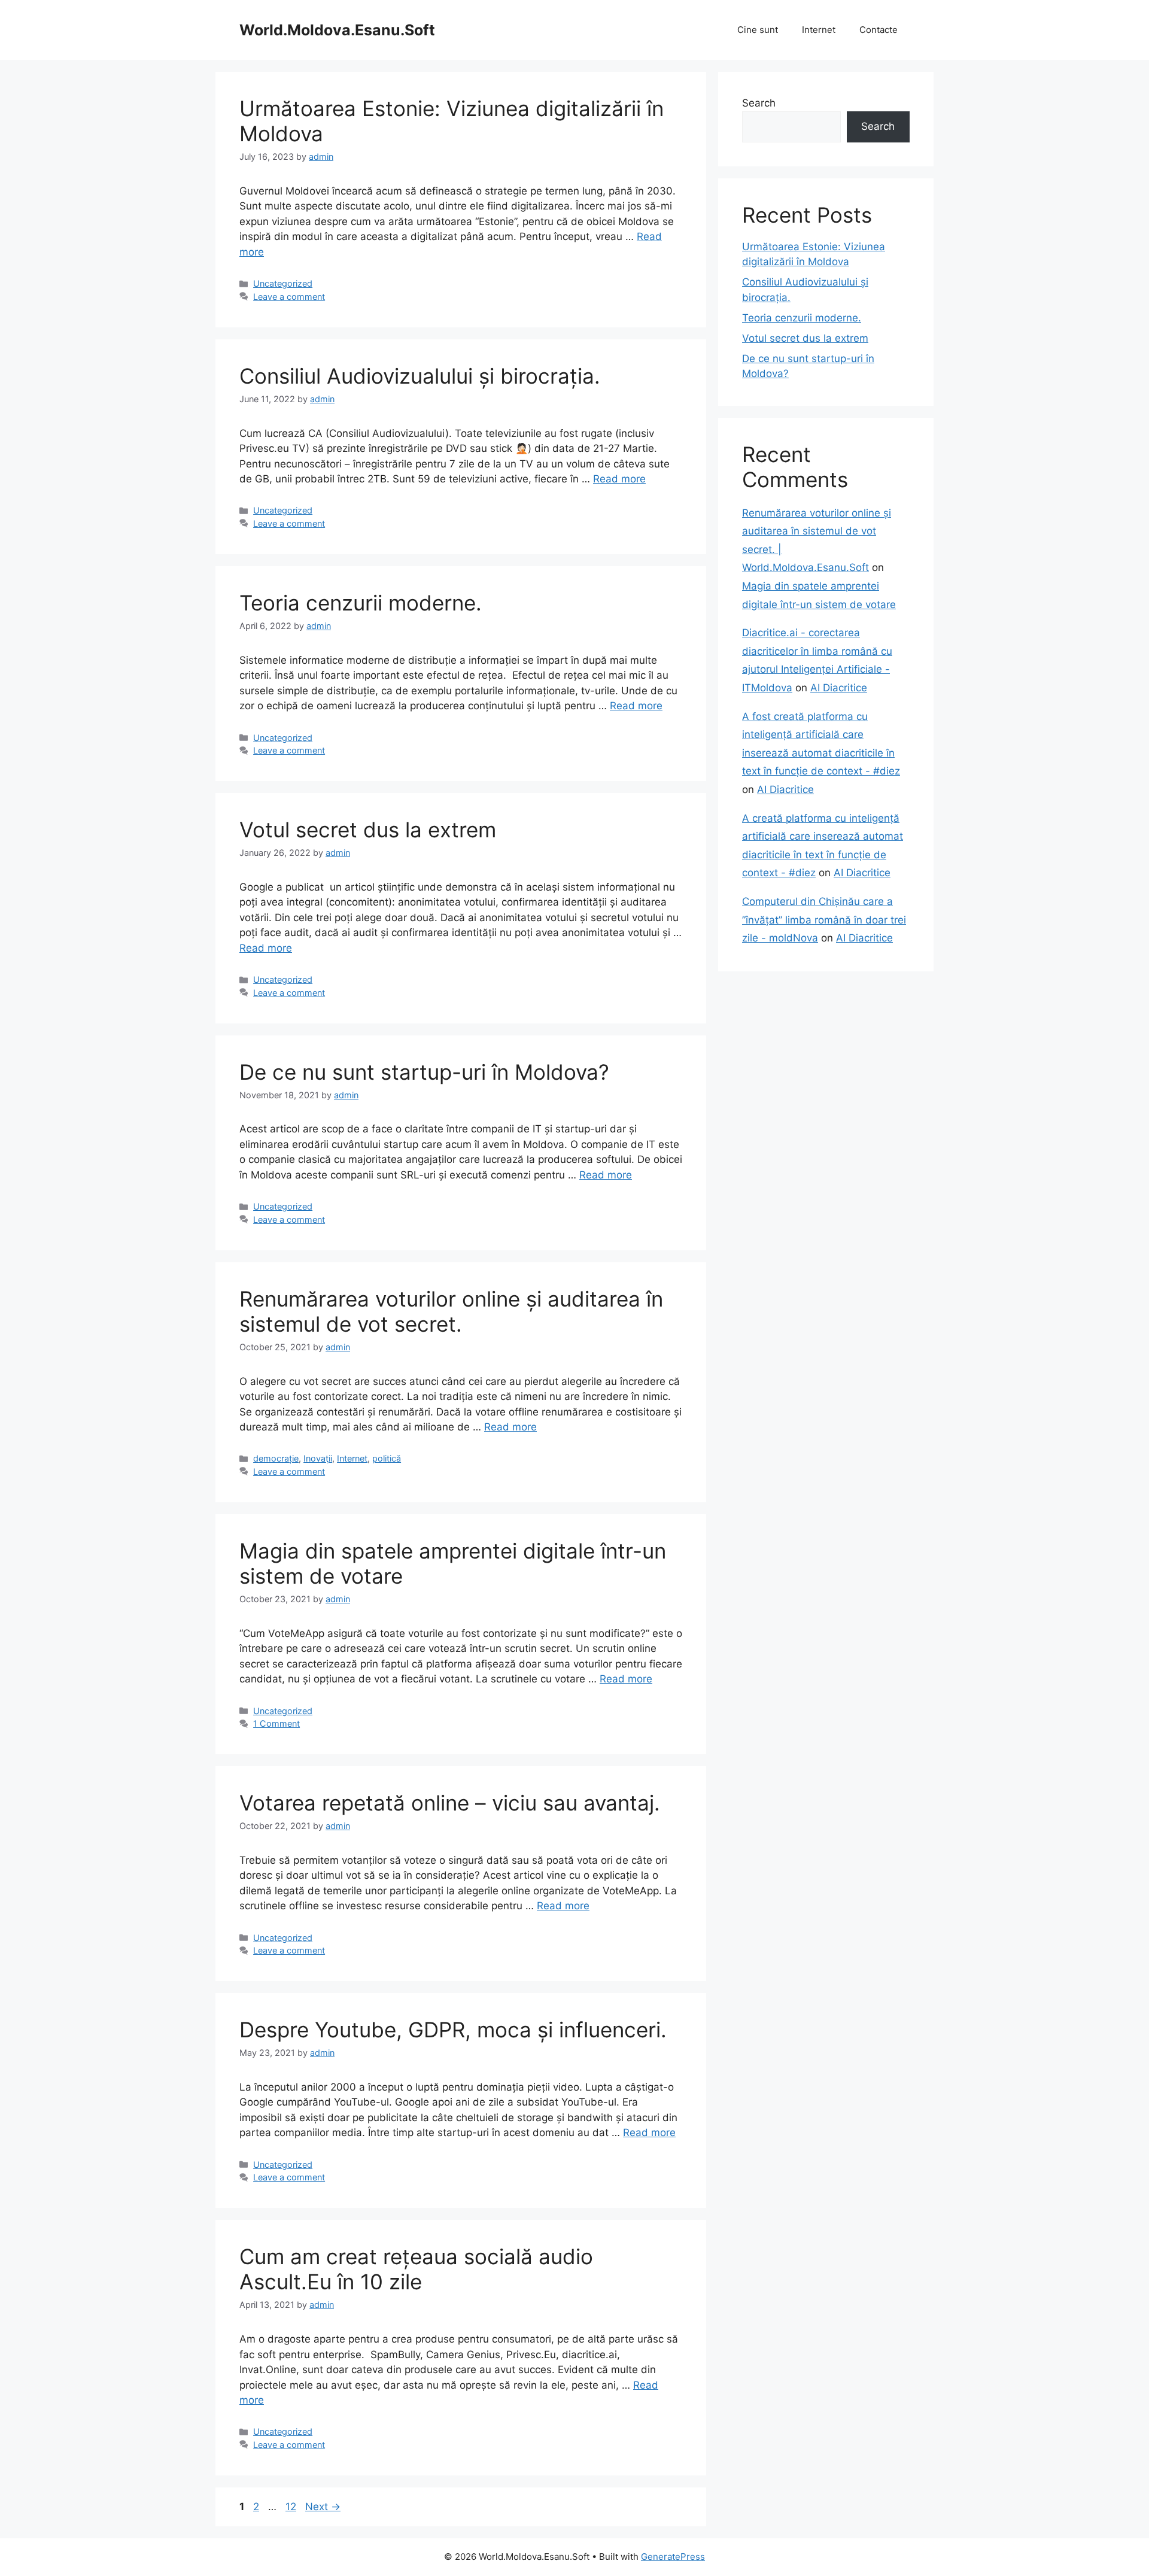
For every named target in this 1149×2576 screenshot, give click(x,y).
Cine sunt (758, 30)
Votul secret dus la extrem (368, 830)
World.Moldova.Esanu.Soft (337, 30)
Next (323, 2507)
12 (292, 2507)
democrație (276, 1458)
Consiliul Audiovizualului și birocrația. (420, 376)
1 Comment (276, 1723)
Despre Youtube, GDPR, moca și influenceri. (453, 2030)
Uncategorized (283, 283)
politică (387, 1458)
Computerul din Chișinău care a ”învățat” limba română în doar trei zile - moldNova (824, 920)
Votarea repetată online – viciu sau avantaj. (450, 1803)
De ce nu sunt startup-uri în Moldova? (424, 1072)
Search (759, 103)
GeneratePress (673, 2557)
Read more (619, 479)
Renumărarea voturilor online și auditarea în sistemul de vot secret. (451, 1311)
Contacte (879, 30)
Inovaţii (318, 1458)
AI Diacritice (839, 688)
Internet (819, 30)
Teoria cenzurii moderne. (361, 603)
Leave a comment (289, 297)
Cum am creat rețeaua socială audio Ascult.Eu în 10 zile (416, 2269)
